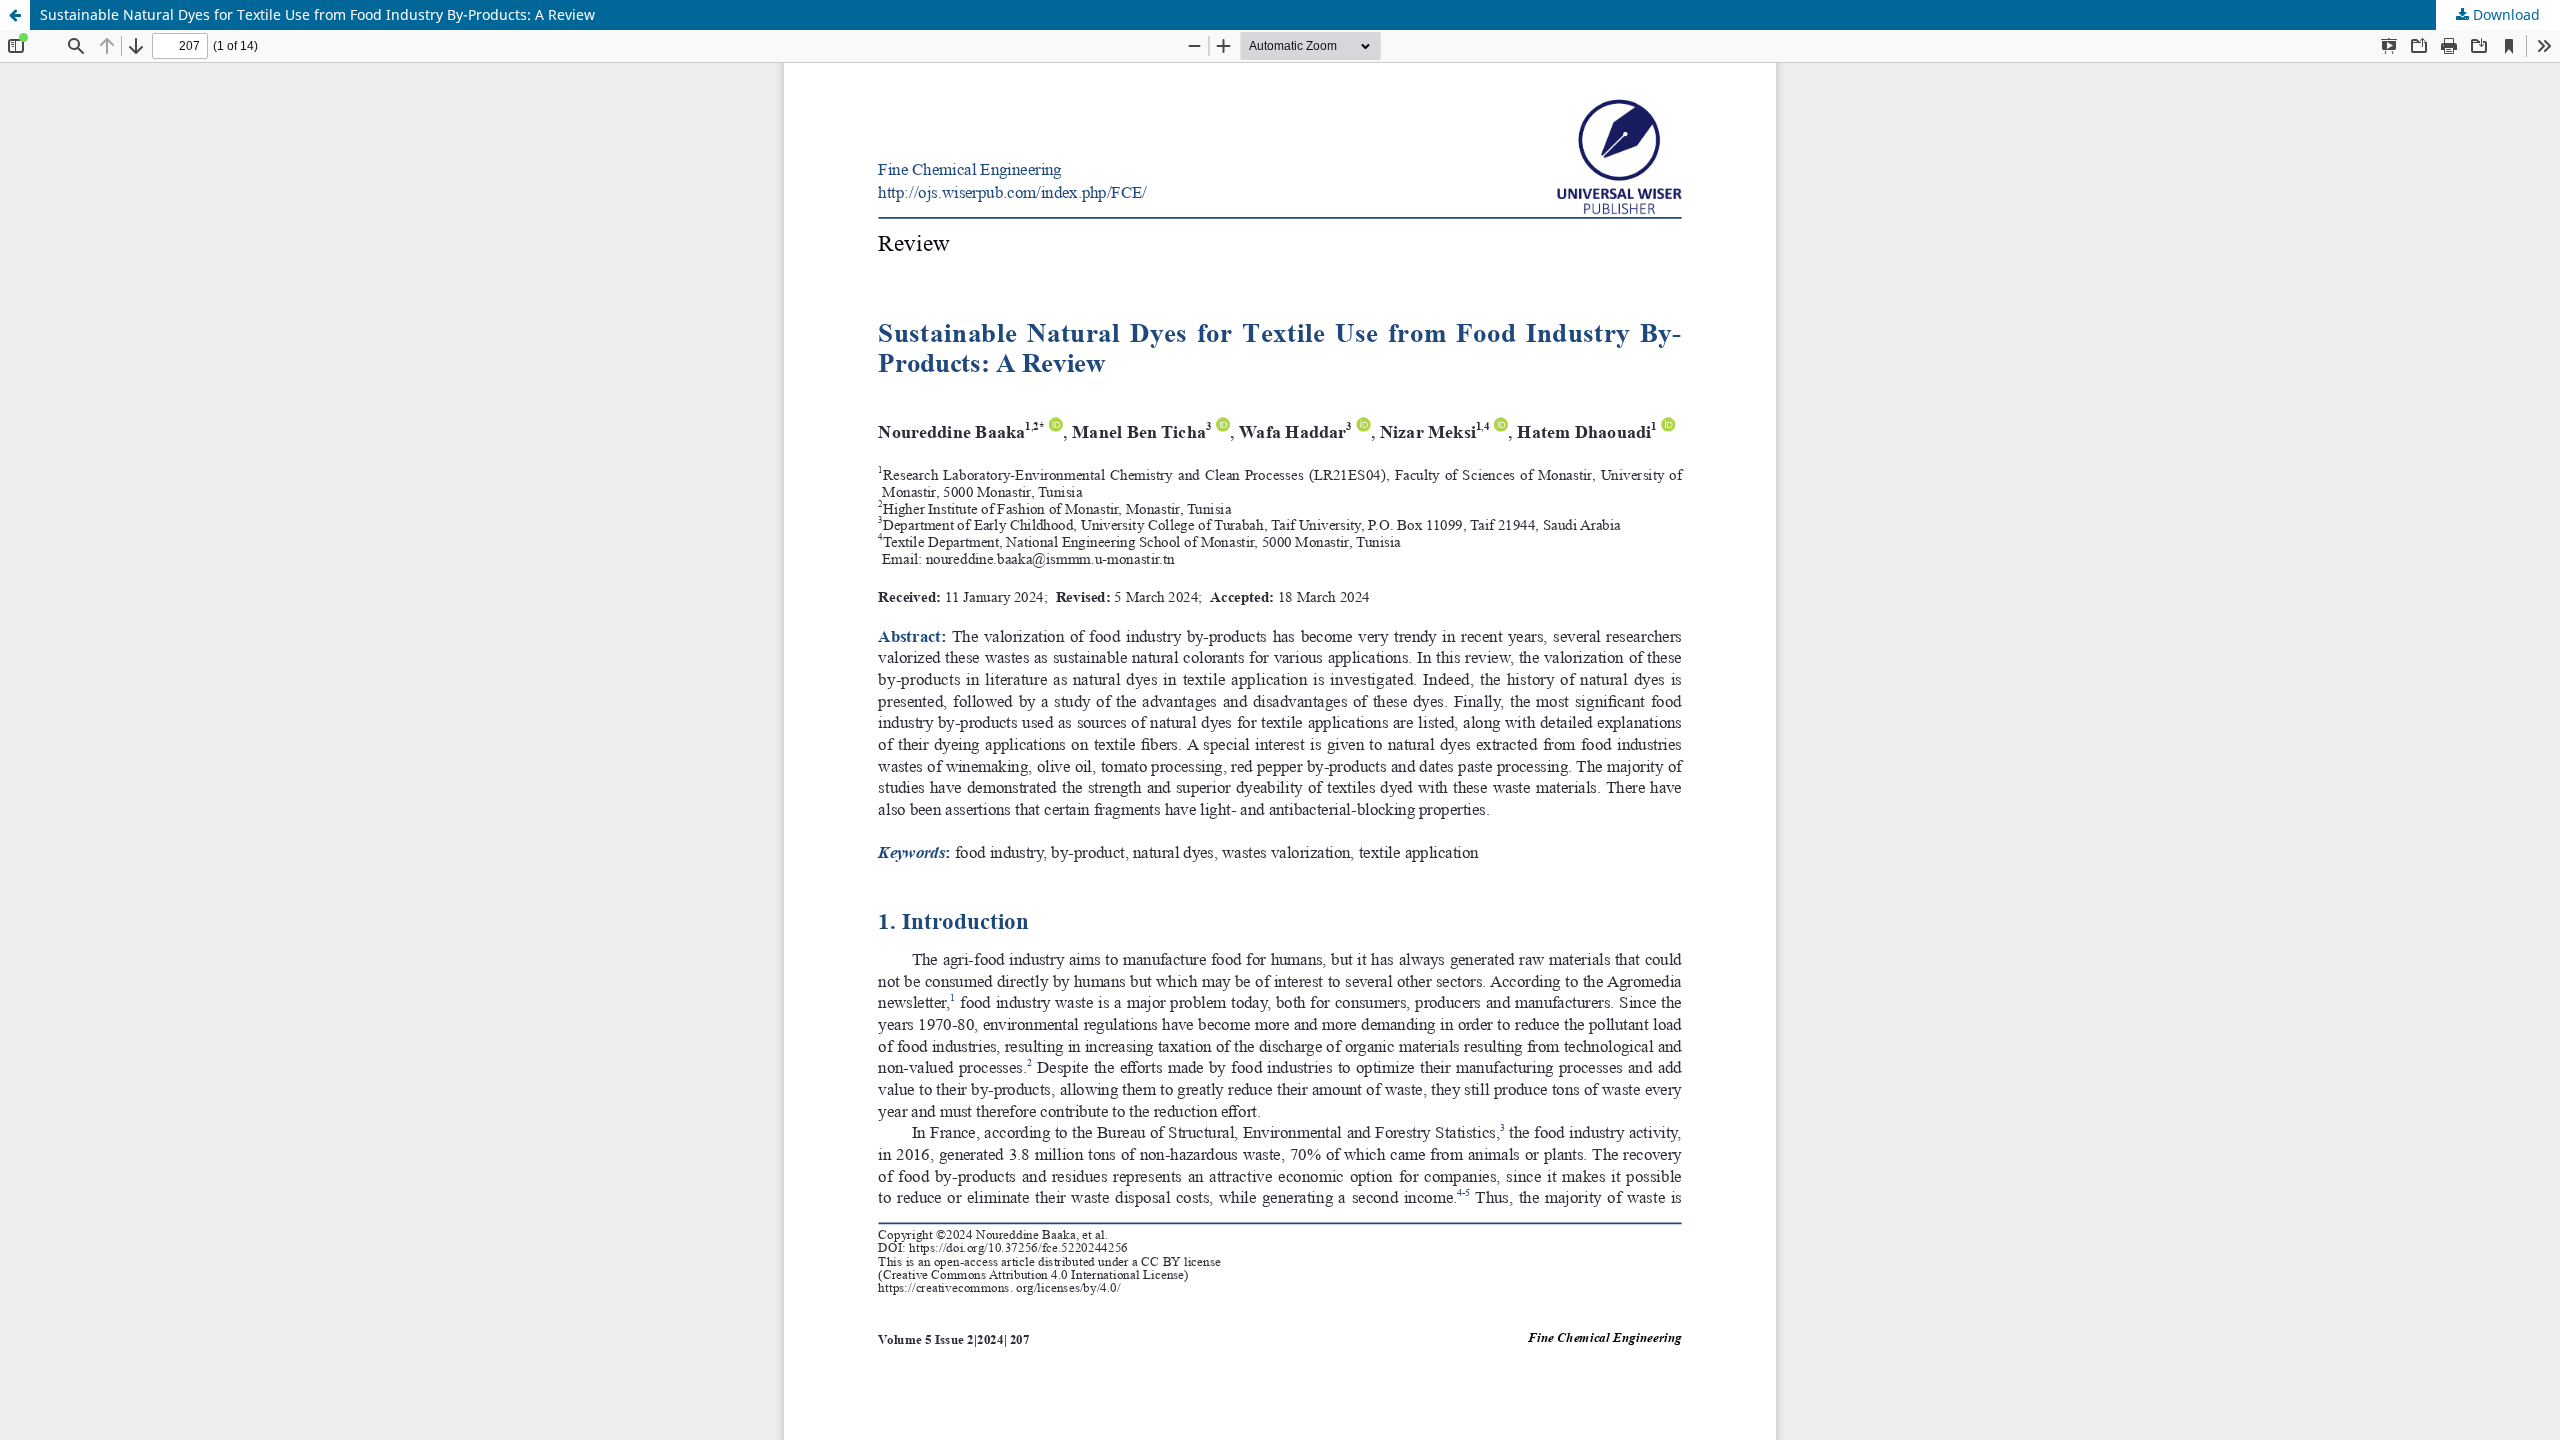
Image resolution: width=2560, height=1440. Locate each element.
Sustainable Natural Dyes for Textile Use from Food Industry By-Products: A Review (317, 14)
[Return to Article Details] (15, 15)
